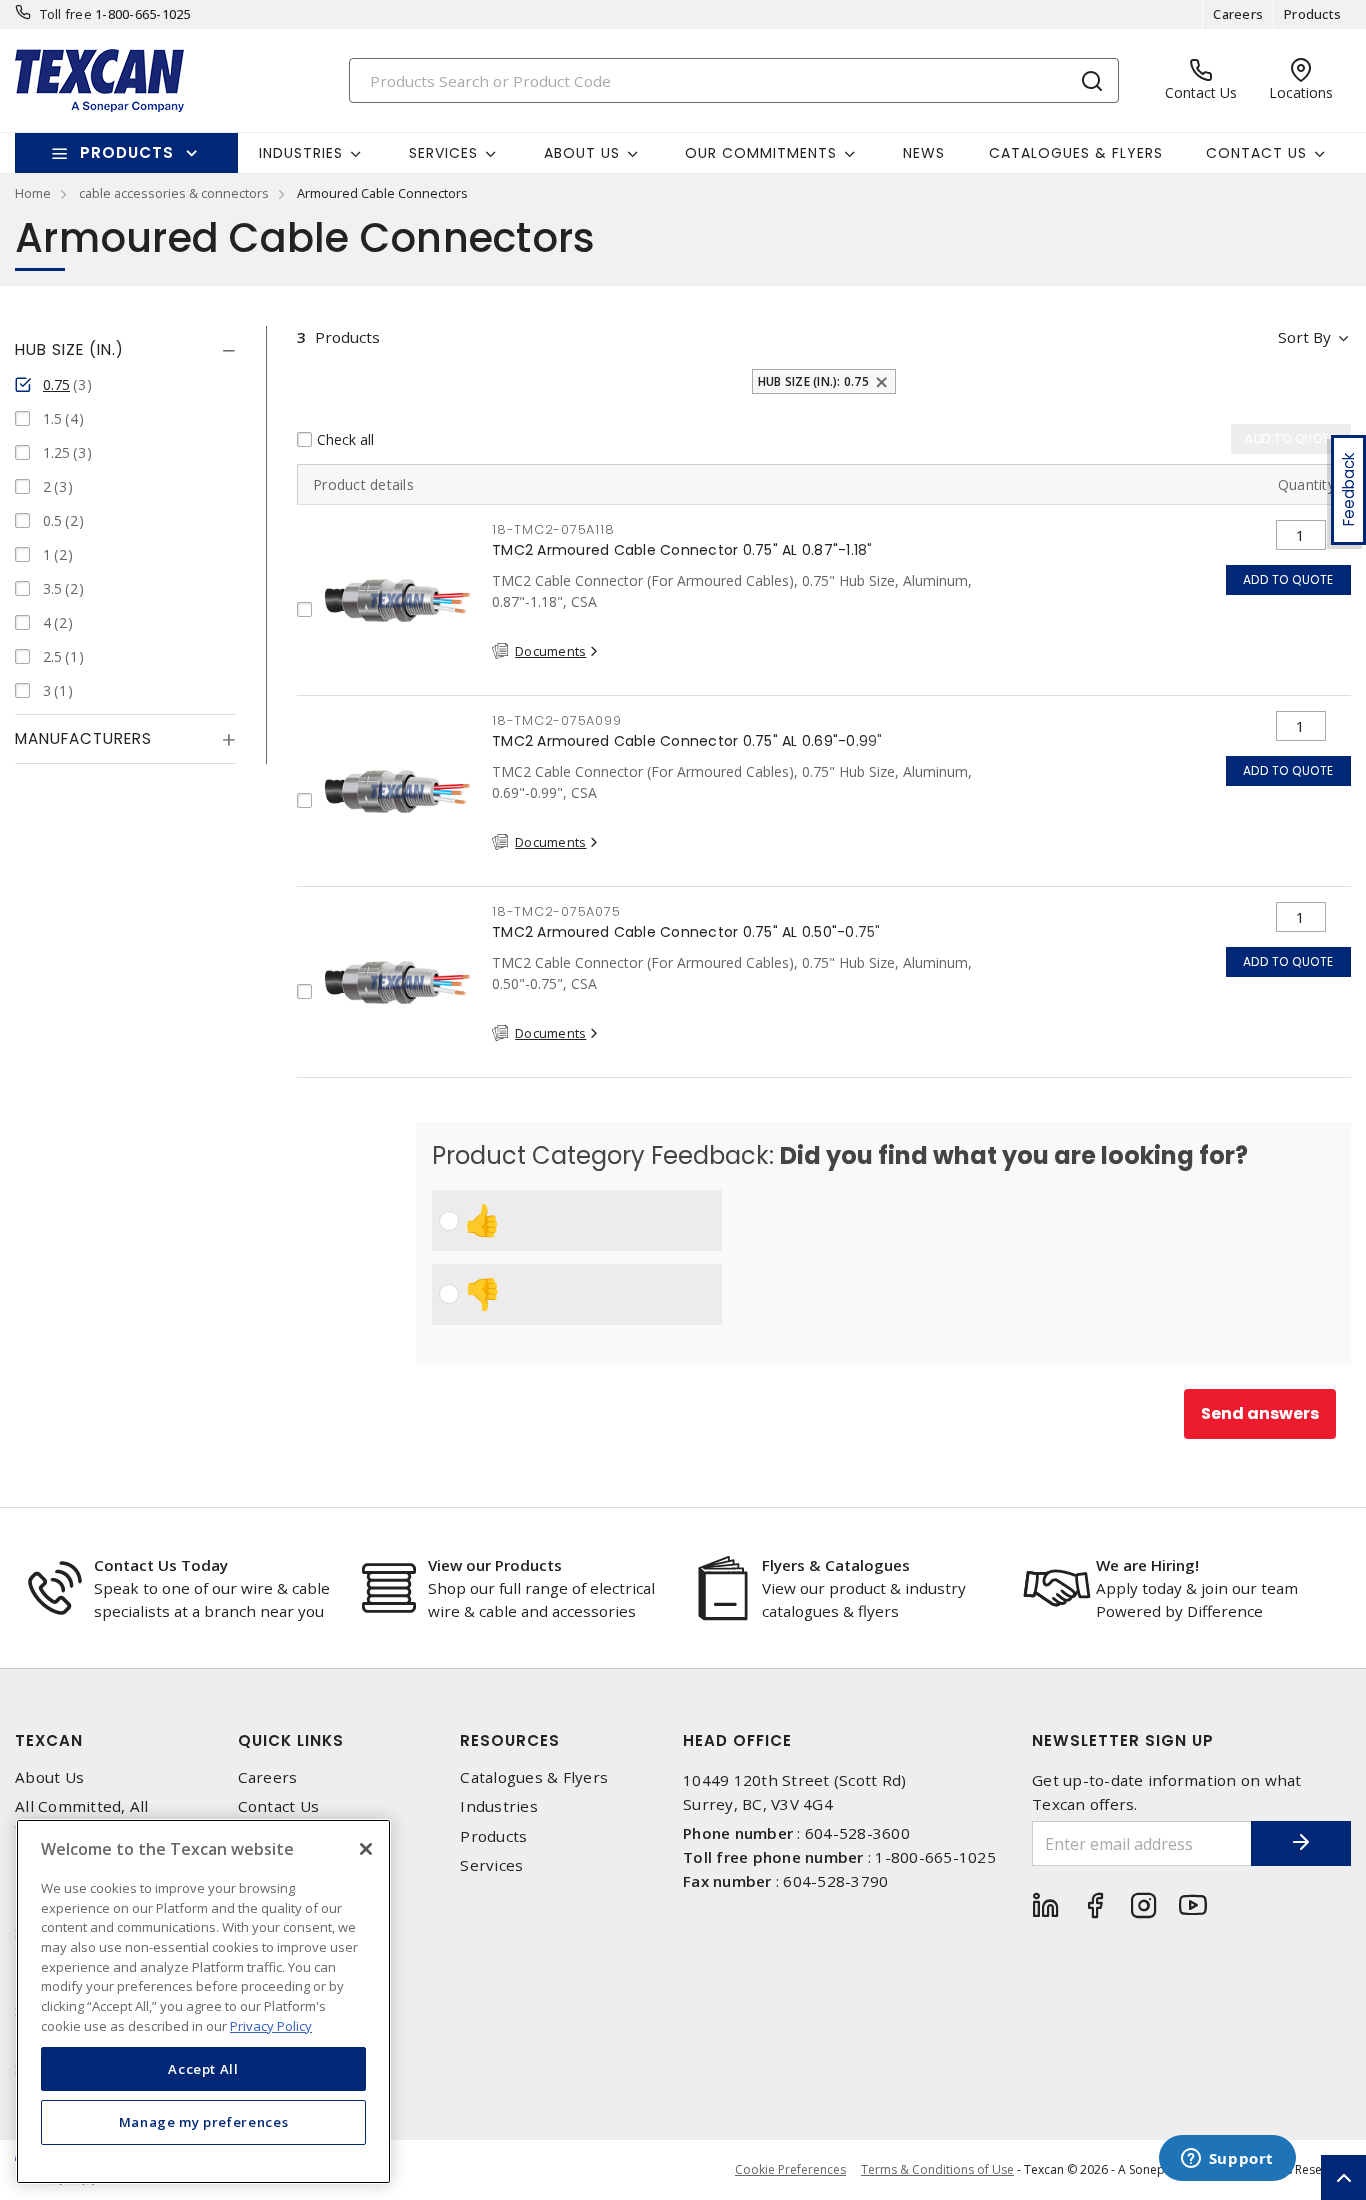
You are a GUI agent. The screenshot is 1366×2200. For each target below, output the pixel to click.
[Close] (366, 1849)
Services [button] (443, 153)
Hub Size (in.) (69, 349)
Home (33, 193)
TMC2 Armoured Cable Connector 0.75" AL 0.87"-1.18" (682, 550)
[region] (203, 2001)
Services (491, 1865)
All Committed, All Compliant (82, 1816)
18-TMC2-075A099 (556, 720)
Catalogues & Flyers (1076, 153)
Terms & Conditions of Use (937, 2169)
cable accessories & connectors (174, 193)
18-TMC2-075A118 (553, 529)
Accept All (203, 2068)
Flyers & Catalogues (836, 1565)
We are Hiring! (1147, 1565)
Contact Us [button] (1256, 153)
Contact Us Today (161, 1565)
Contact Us (279, 1806)
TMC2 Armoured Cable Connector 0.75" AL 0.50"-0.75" (686, 932)
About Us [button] (582, 153)
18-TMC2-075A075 (556, 911)
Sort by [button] (1304, 337)
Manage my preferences (204, 2122)
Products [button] (127, 152)
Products (1312, 14)
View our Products (495, 1565)
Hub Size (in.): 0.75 (813, 381)
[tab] (125, 350)
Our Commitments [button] (761, 153)
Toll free (66, 14)
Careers (1238, 14)
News (924, 153)
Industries (499, 1806)
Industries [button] (301, 153)
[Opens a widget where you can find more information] (1227, 2160)
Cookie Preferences (790, 2170)
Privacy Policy (271, 2025)
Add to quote (1288, 579)
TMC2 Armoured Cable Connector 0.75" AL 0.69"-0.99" (687, 741)
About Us (49, 1777)
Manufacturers (83, 738)
